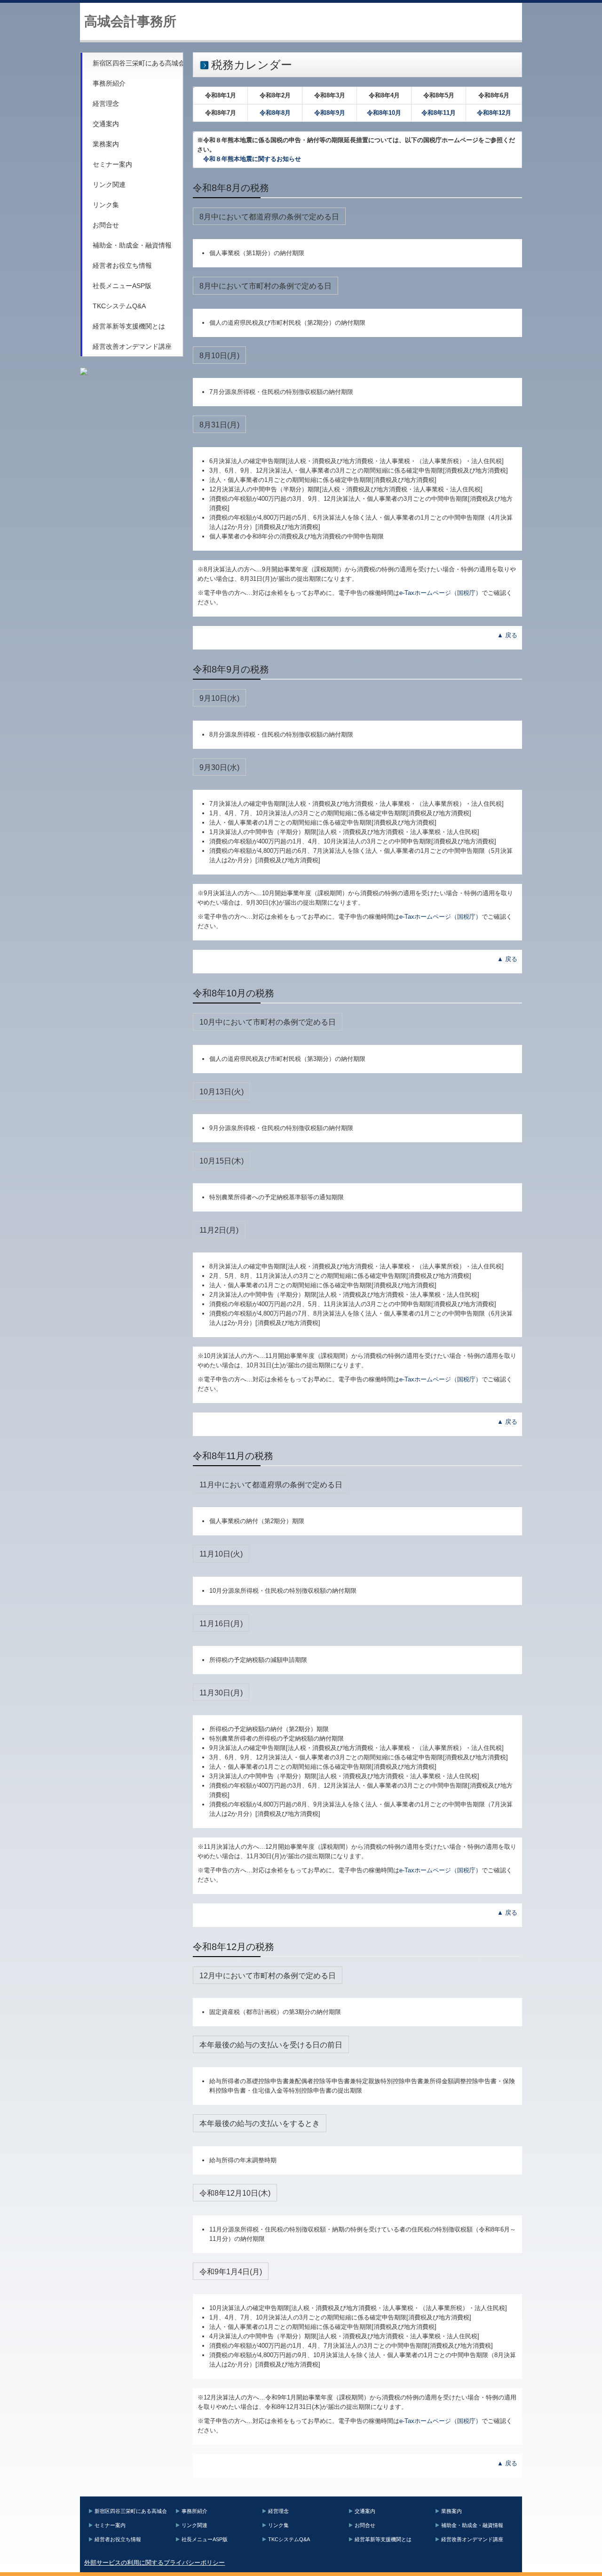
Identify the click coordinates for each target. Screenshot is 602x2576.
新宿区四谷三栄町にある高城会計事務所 (138, 63)
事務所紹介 (109, 83)
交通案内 (106, 124)
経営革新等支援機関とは (129, 326)
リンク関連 (109, 185)
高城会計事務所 (130, 21)
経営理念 (106, 104)
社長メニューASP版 (122, 286)
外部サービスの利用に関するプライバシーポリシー (154, 2563)
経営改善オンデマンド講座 (132, 346)
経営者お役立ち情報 (122, 265)
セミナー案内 (112, 164)
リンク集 (106, 205)
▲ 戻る (507, 635)
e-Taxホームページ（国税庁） (440, 593)
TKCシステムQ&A (119, 306)
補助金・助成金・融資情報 (132, 245)
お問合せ (106, 225)
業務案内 (106, 144)
